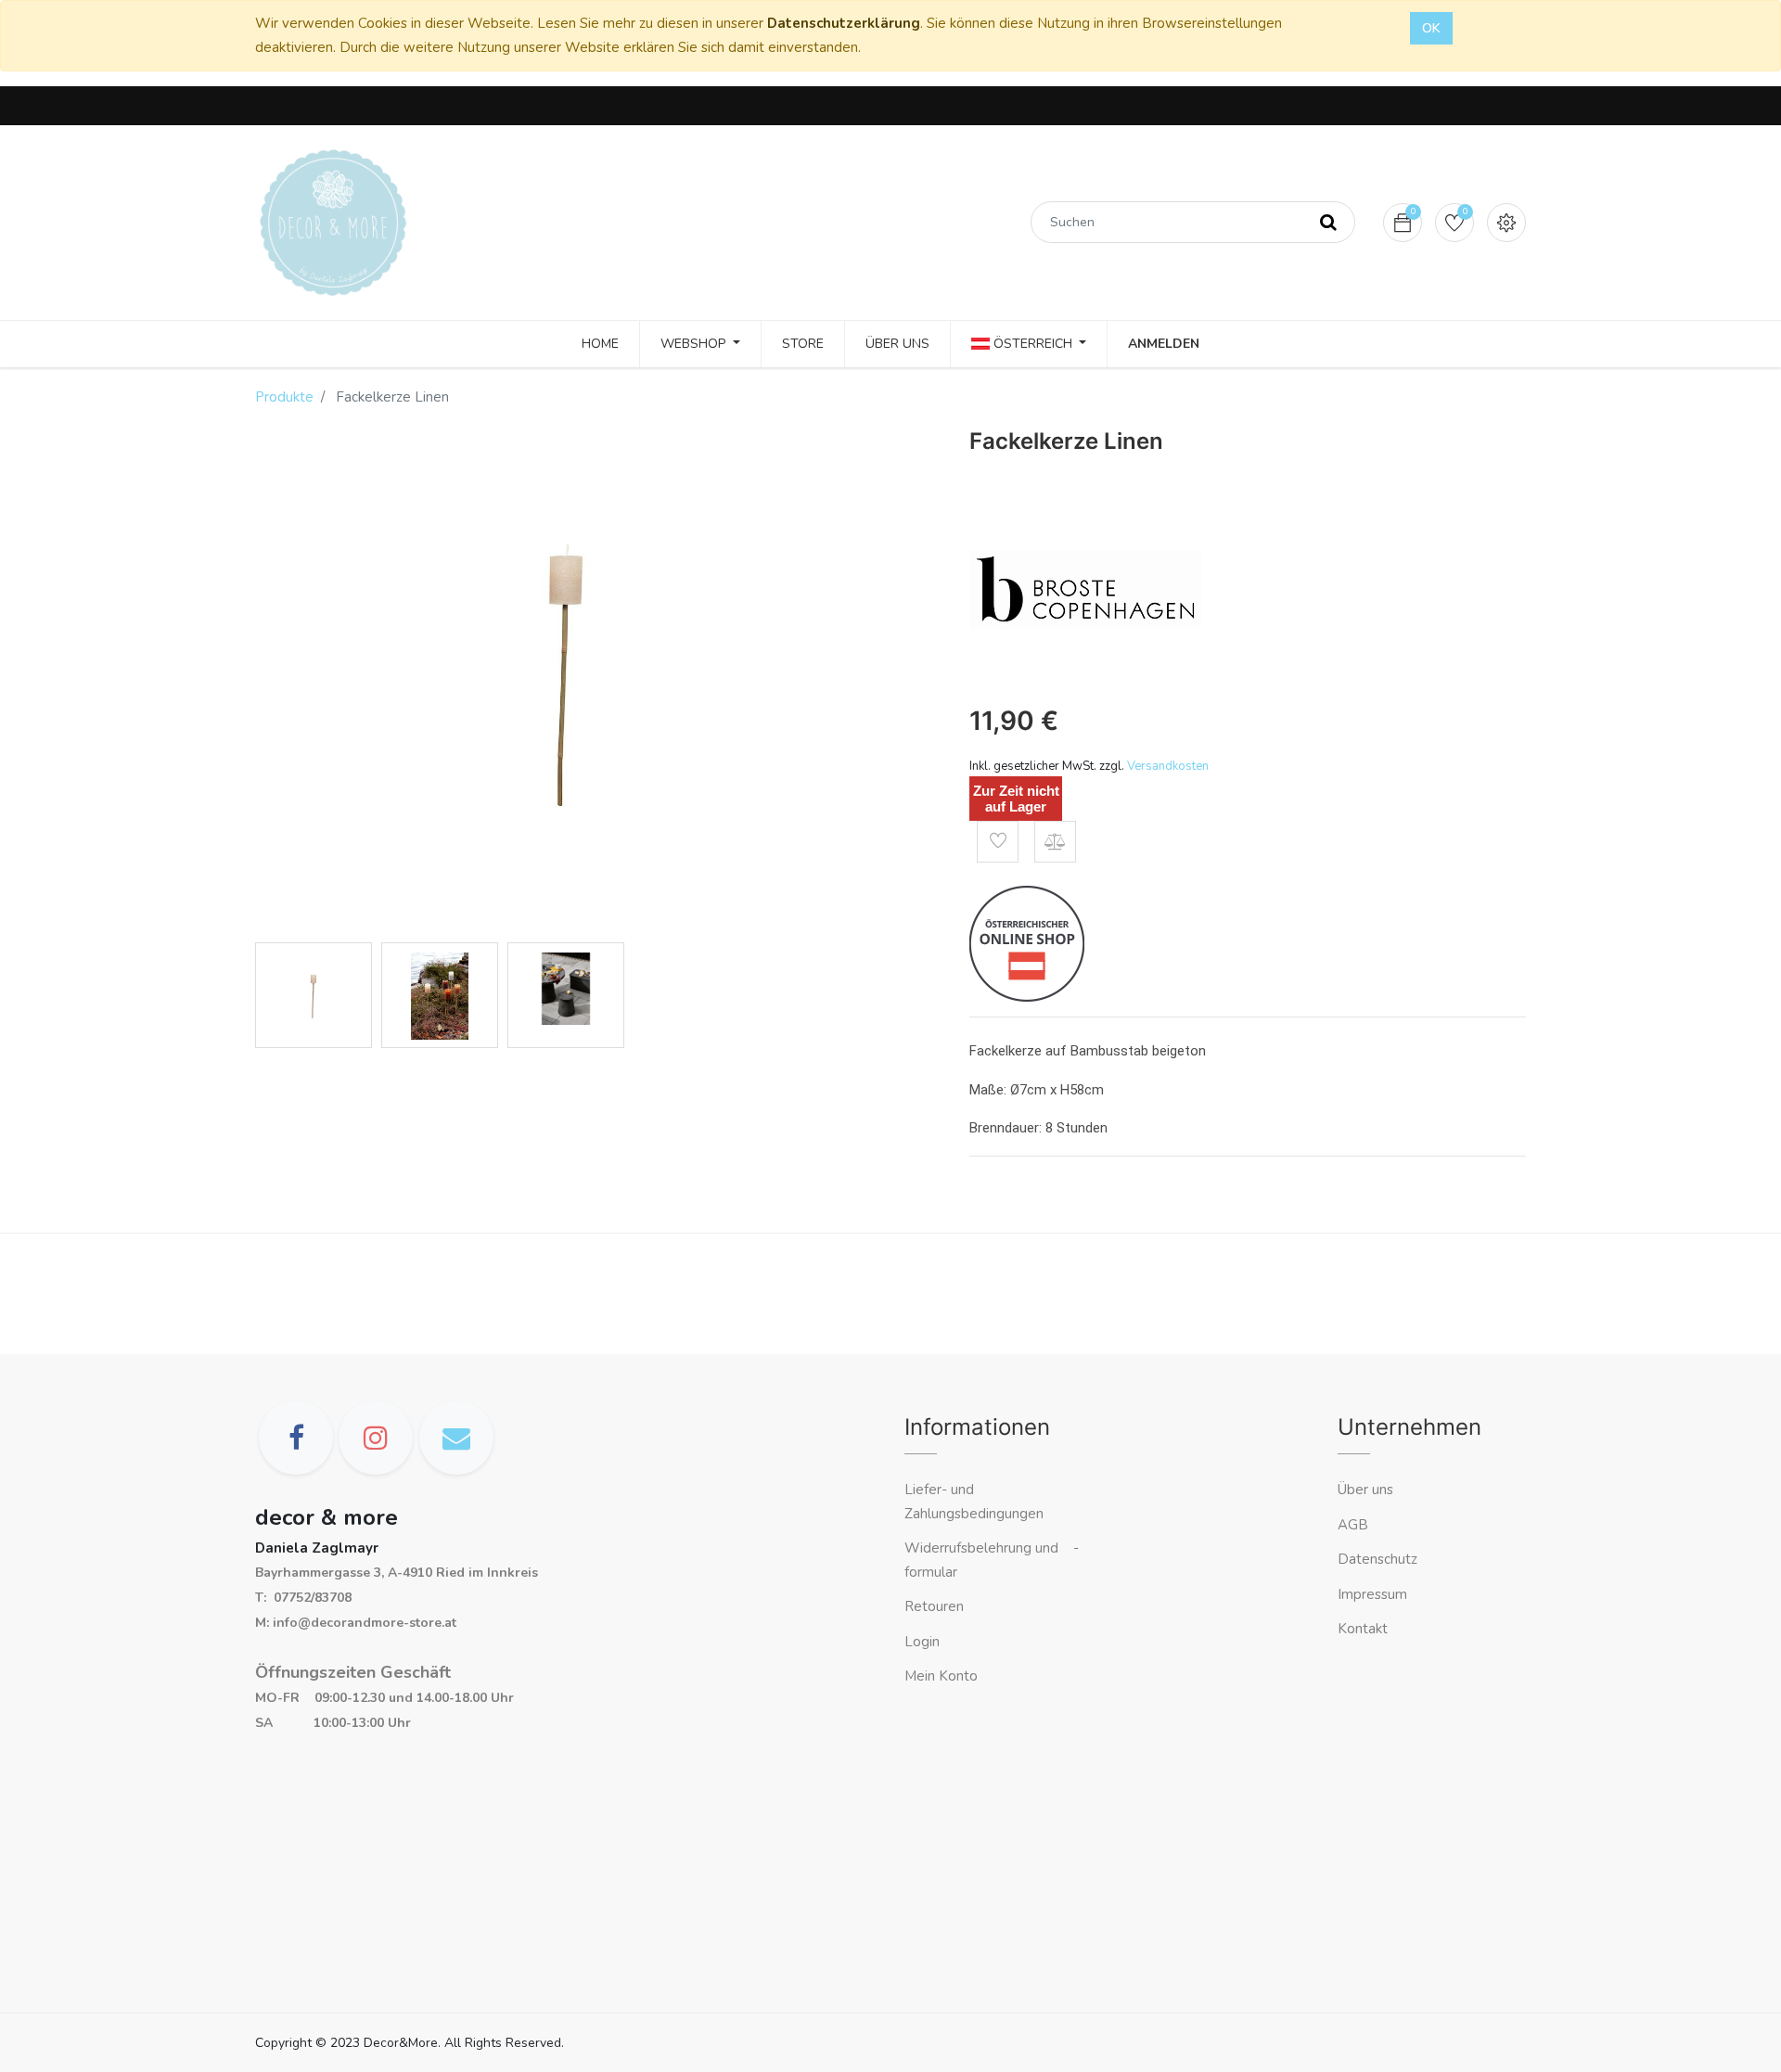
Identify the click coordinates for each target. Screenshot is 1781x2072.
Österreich (1033, 344)
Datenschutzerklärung (844, 23)
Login (922, 1642)
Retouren (934, 1606)
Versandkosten (1168, 766)
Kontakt (1365, 1629)
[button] (998, 842)
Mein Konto (941, 1676)
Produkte (284, 397)
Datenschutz (1377, 1559)
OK (1431, 28)
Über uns (1365, 1490)
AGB (1353, 1525)
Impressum (1374, 1594)
